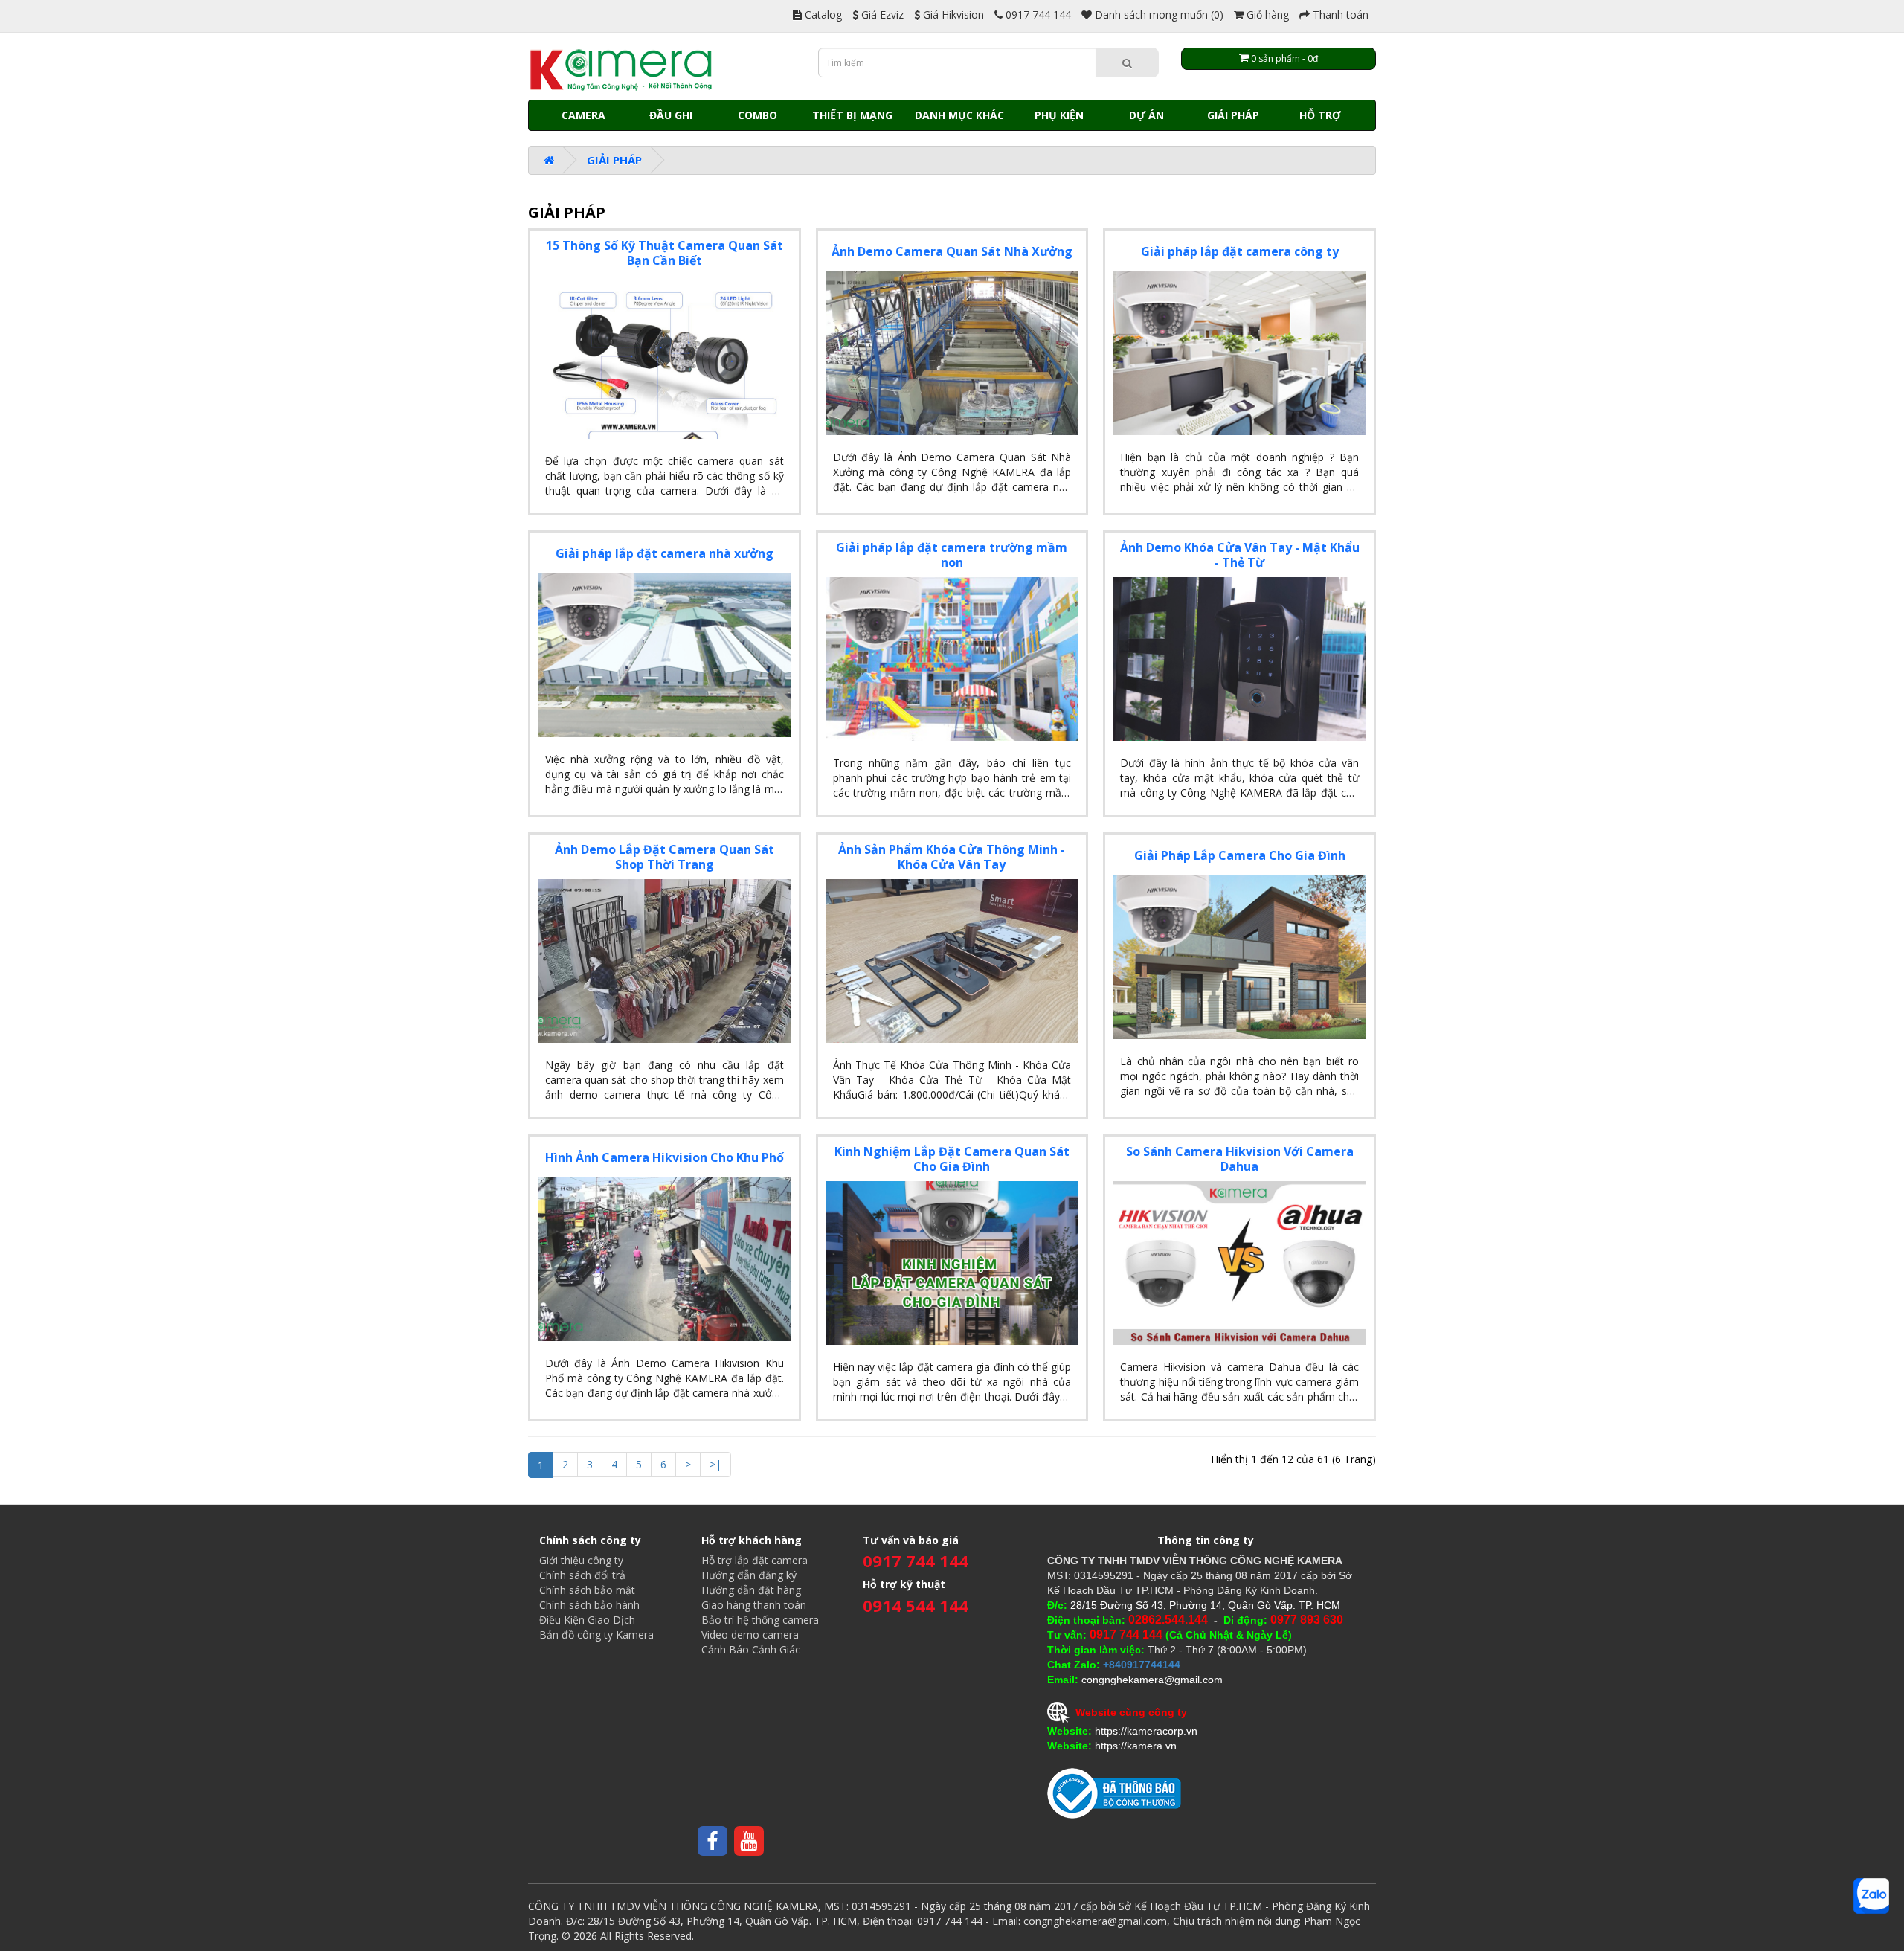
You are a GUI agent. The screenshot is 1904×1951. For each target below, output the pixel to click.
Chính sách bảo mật (587, 1590)
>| (715, 1464)
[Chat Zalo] (1871, 1896)
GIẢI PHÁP (1233, 115)
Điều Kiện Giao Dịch (587, 1620)
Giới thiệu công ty (581, 1560)
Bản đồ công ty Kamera (596, 1635)
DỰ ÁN (1146, 115)
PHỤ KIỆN (1059, 115)
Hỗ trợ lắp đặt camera (755, 1560)
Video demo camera (750, 1635)
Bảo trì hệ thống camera (760, 1620)
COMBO (758, 115)
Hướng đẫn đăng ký (749, 1575)
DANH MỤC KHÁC (959, 115)
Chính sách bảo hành (589, 1605)
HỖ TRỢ (1320, 115)
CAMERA (583, 115)
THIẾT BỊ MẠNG (852, 115)
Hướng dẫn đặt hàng (751, 1590)
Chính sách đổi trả (582, 1575)
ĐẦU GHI (671, 115)
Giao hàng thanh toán (754, 1605)
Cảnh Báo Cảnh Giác (751, 1649)
